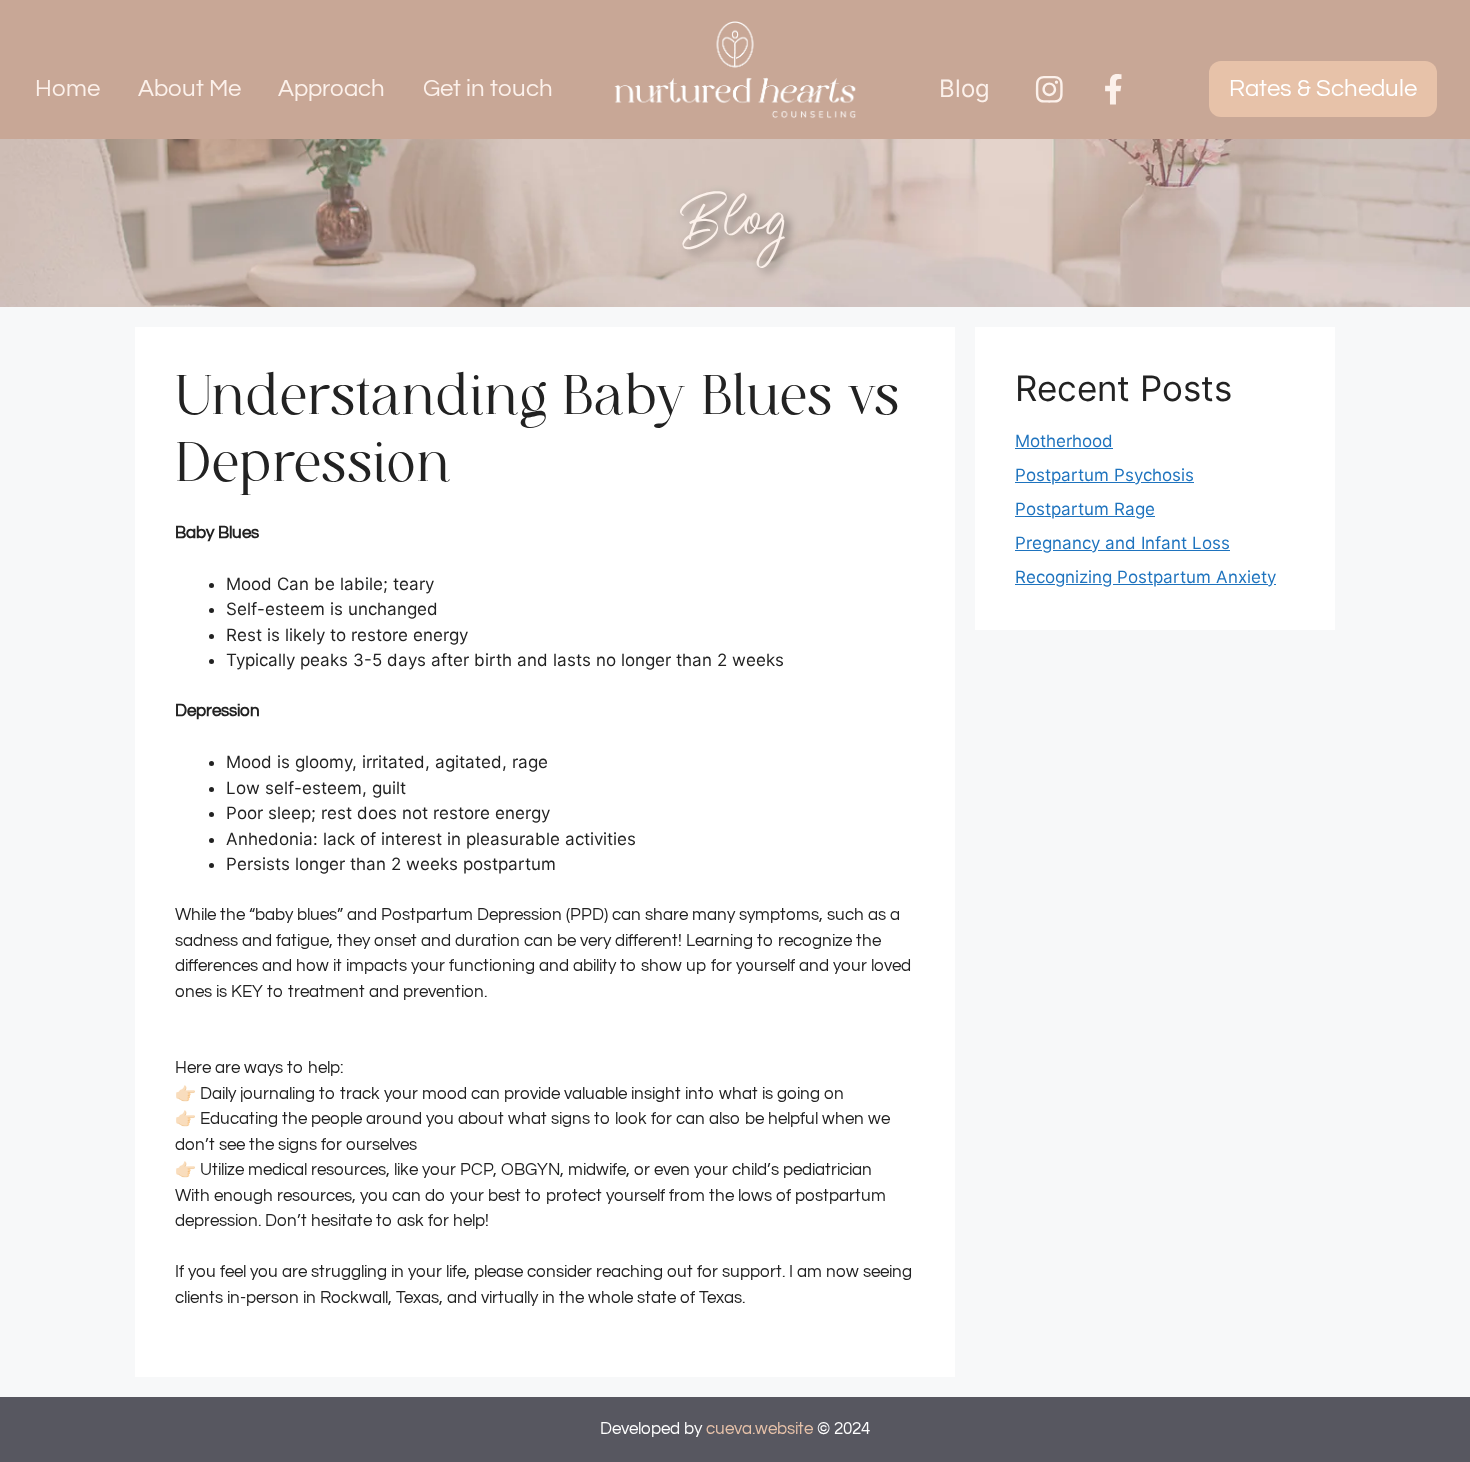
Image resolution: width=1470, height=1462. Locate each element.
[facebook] (1113, 89)
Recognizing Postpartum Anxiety (1145, 577)
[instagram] (1049, 89)
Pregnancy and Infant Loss (1122, 543)
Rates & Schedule (1323, 88)
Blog (964, 88)
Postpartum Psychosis (1104, 475)
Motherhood (1064, 441)
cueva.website (759, 1429)
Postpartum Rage (1085, 509)
